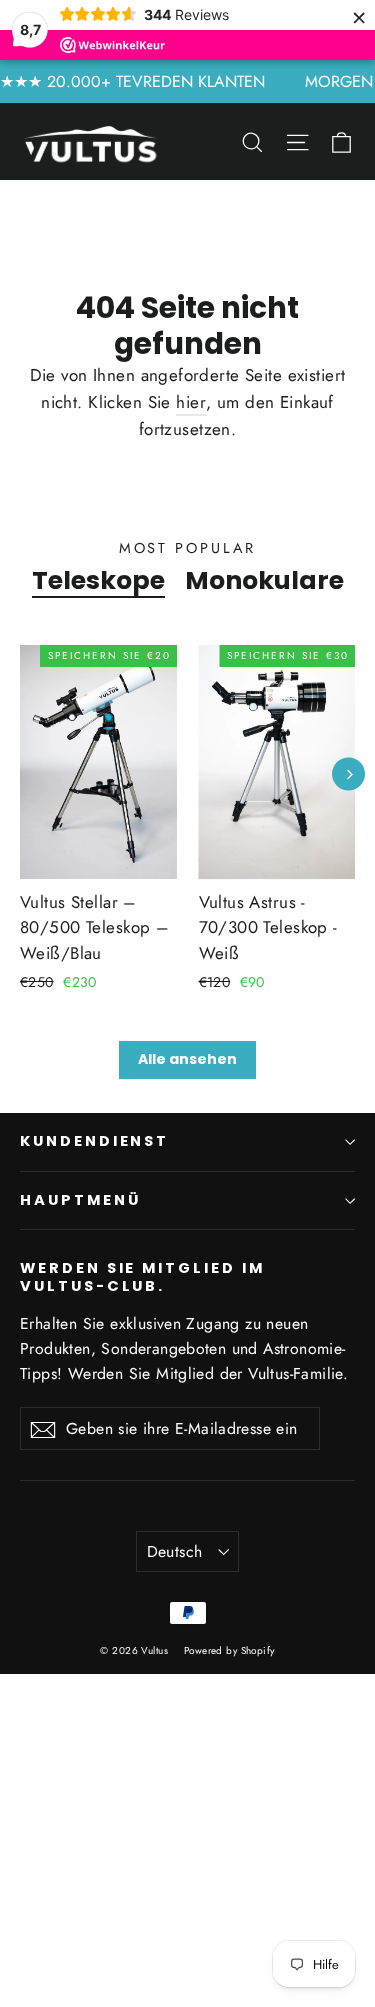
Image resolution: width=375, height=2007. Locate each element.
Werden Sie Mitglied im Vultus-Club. (142, 1276)
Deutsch (175, 1551)
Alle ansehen (187, 1059)
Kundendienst (94, 1141)
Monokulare (264, 580)
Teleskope (98, 580)
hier (191, 402)
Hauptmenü (80, 1200)
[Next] (348, 774)
